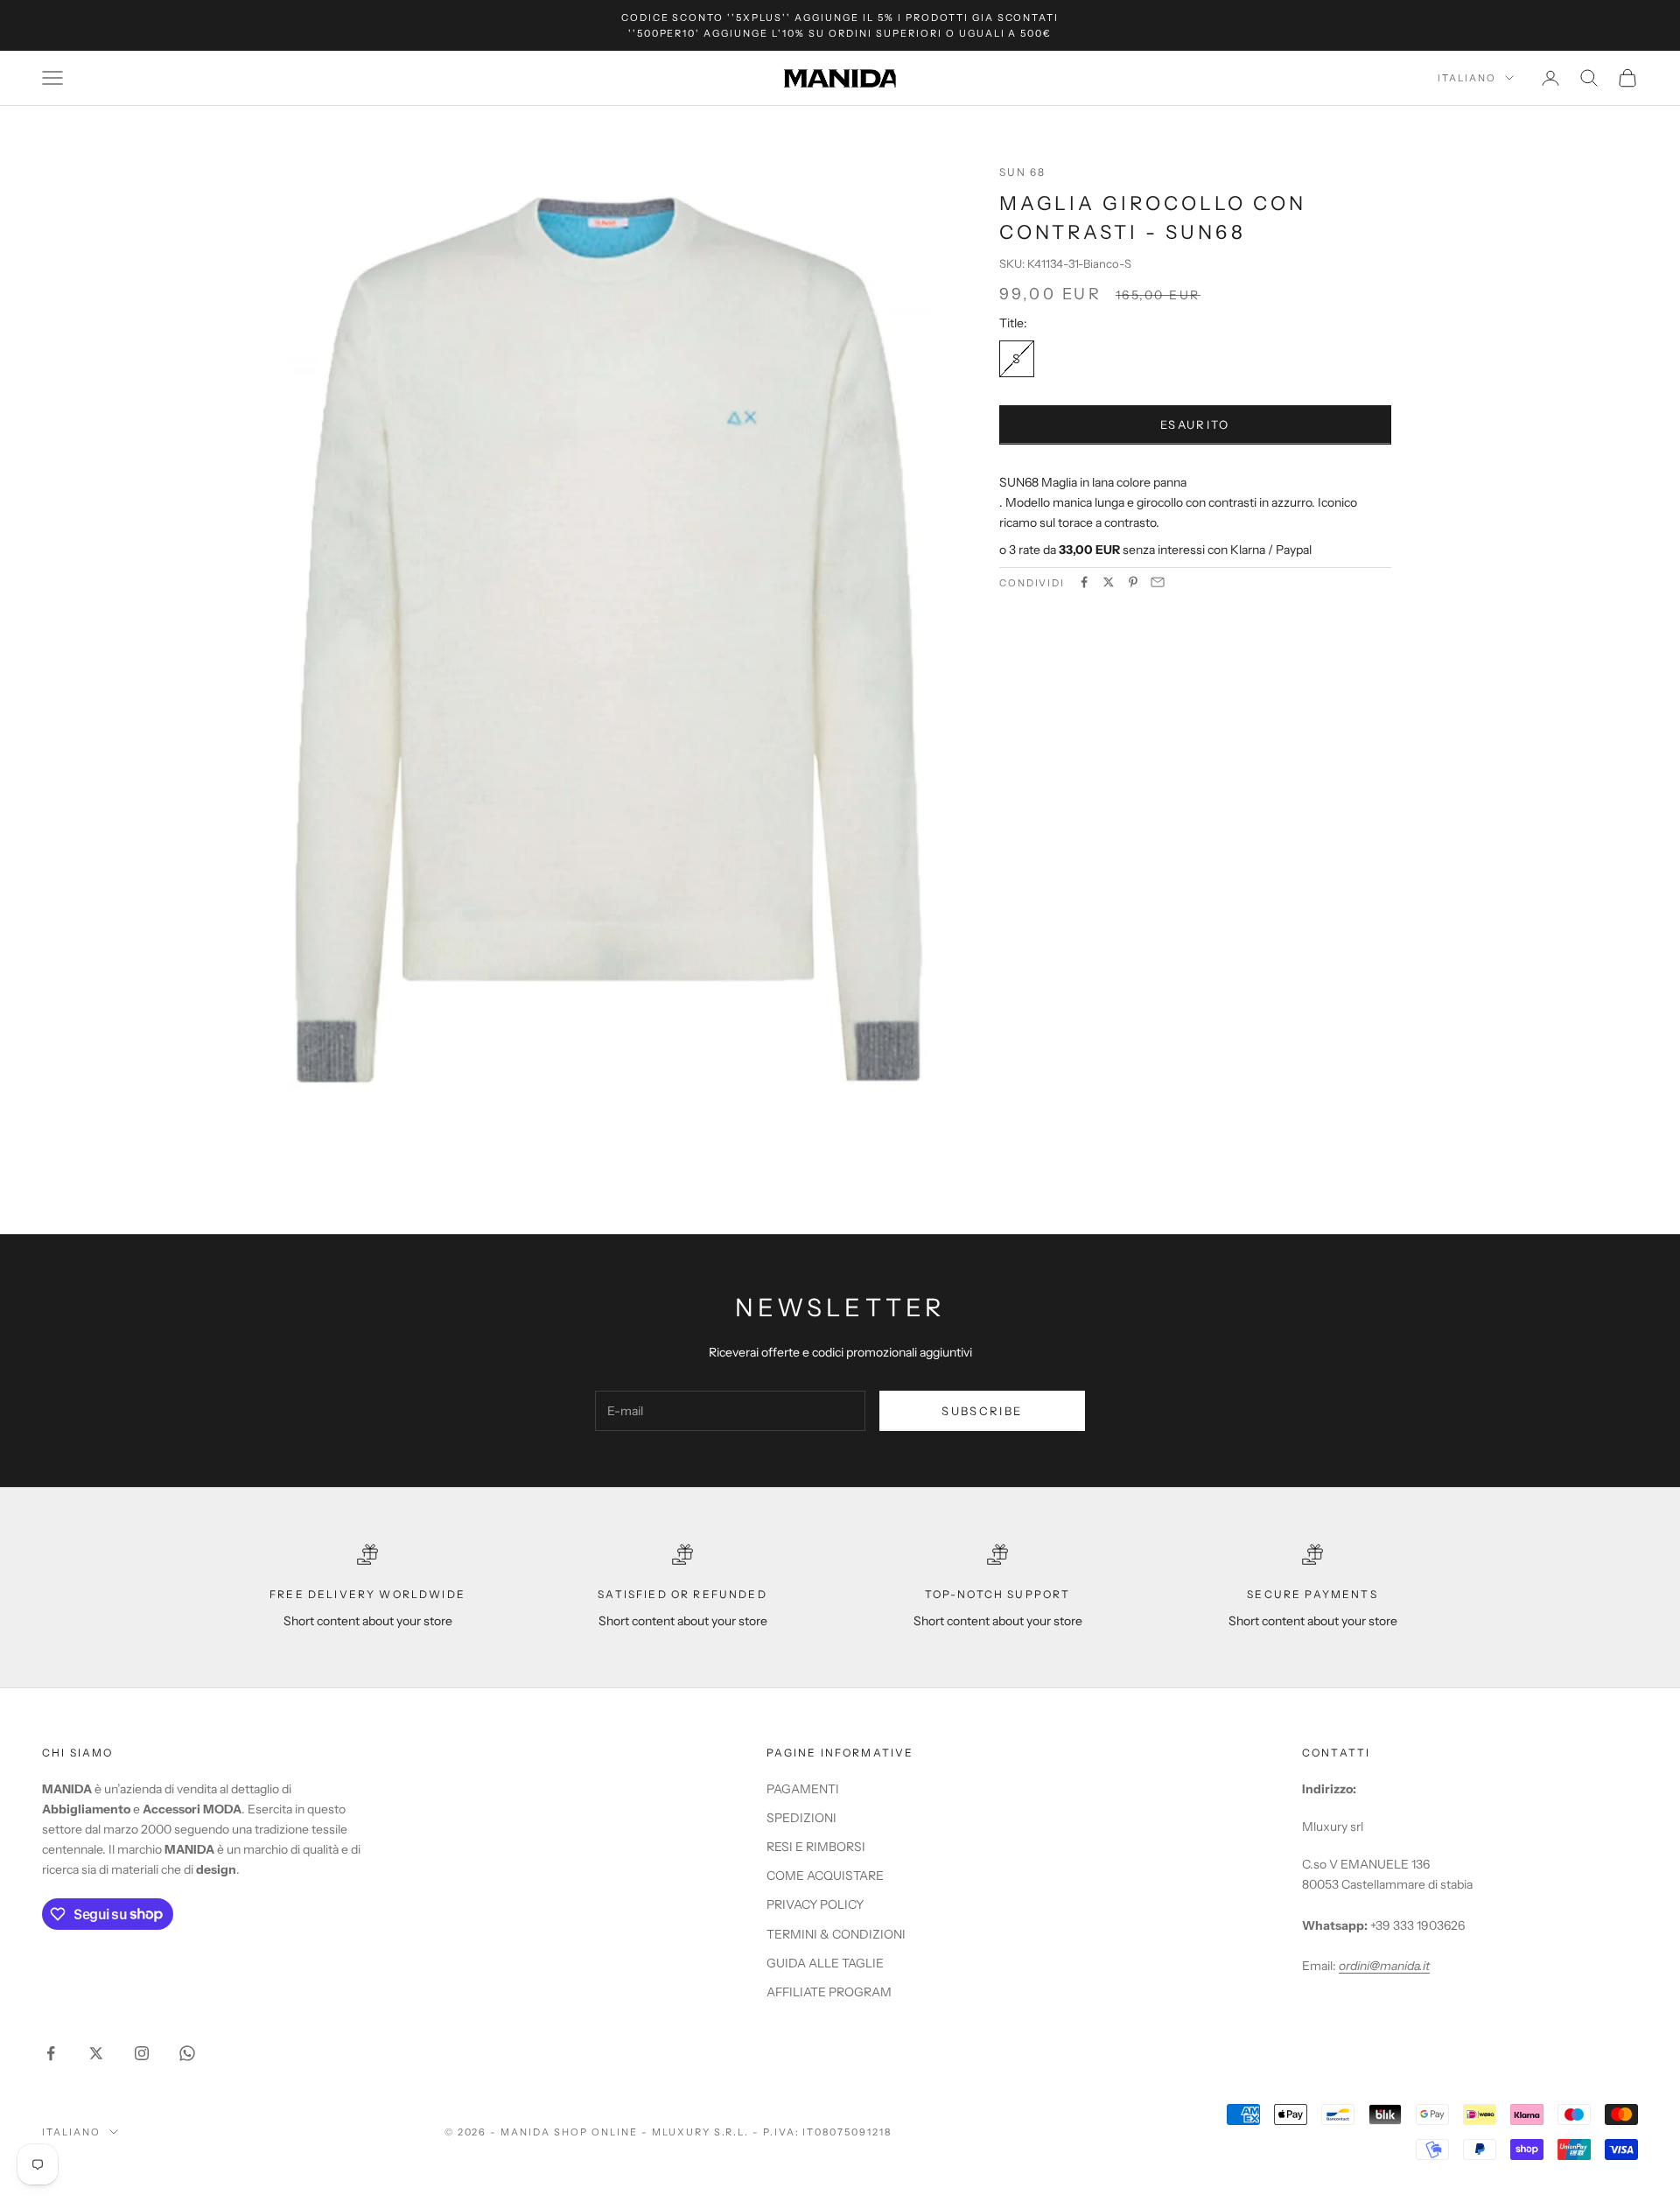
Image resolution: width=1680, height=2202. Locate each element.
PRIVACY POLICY (815, 1904)
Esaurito (1195, 424)
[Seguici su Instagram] (142, 2053)
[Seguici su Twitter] (96, 2053)
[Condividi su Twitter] (1109, 582)
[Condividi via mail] (1158, 582)
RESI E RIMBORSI (816, 1847)
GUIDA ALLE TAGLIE (825, 1963)
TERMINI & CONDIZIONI (836, 1934)
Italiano (1467, 78)
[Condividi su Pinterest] (1133, 582)
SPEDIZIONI (801, 1818)
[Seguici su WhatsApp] (187, 2053)
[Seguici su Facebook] (51, 2053)
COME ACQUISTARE (825, 1876)
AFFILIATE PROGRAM (829, 1992)
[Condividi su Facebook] (1084, 582)
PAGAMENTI (803, 1789)
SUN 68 (1023, 172)
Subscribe (982, 1411)
